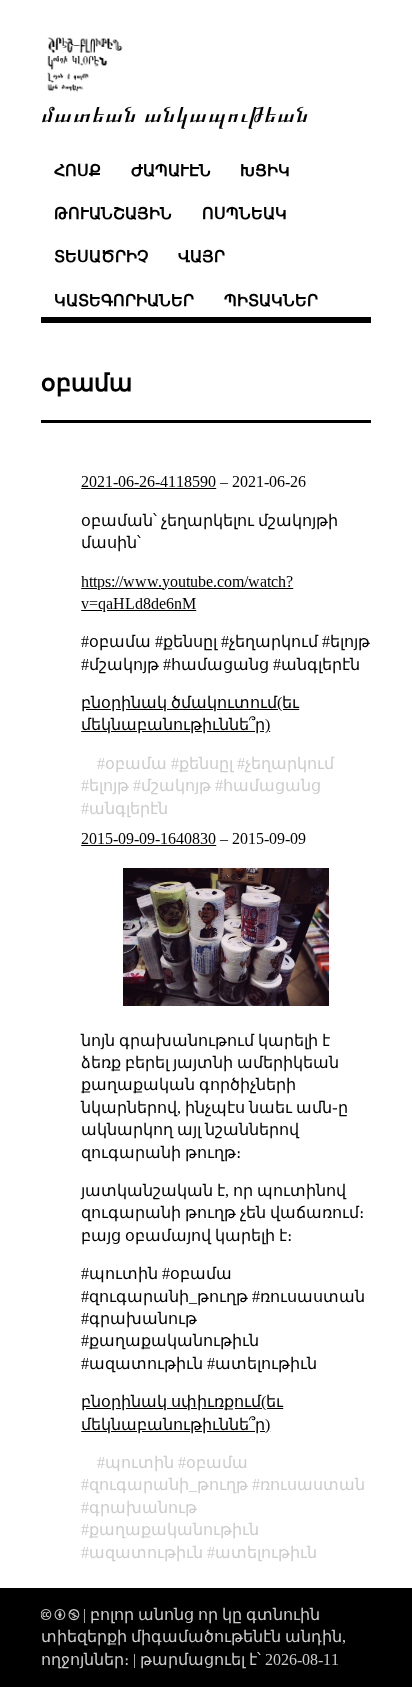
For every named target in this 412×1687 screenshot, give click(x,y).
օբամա (136, 763)
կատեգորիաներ (124, 300)
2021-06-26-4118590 (148, 481)
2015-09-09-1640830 (148, 838)
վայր (201, 256)
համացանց (272, 785)
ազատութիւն (146, 1552)
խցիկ (265, 170)
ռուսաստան (312, 1484)
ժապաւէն (171, 170)
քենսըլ (206, 763)
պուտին (139, 1462)
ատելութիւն (266, 1552)
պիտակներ (271, 300)
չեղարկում (289, 763)
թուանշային (113, 213)
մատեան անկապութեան (175, 112)
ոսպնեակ (244, 213)
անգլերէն (128, 808)
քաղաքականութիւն (174, 1529)
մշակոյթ (176, 785)
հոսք (77, 170)
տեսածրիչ (101, 256)
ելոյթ (109, 785)
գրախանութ (143, 1507)
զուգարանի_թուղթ (168, 1484)
